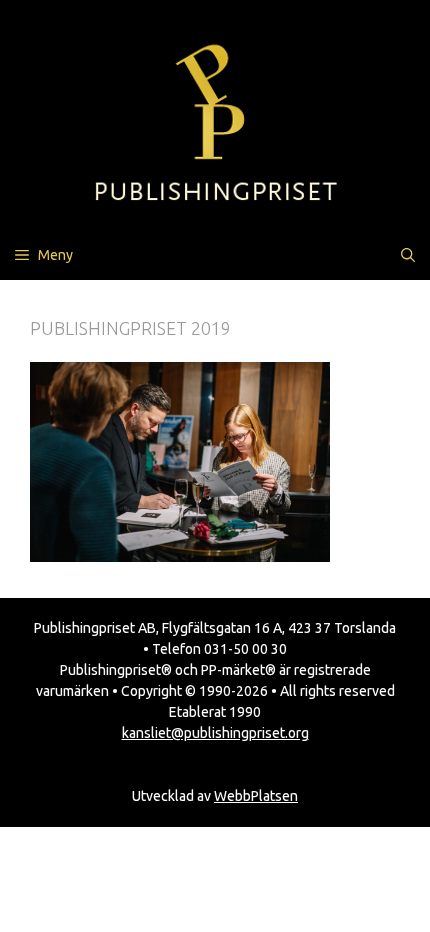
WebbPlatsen (256, 796)
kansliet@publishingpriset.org (215, 733)
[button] (408, 255)
